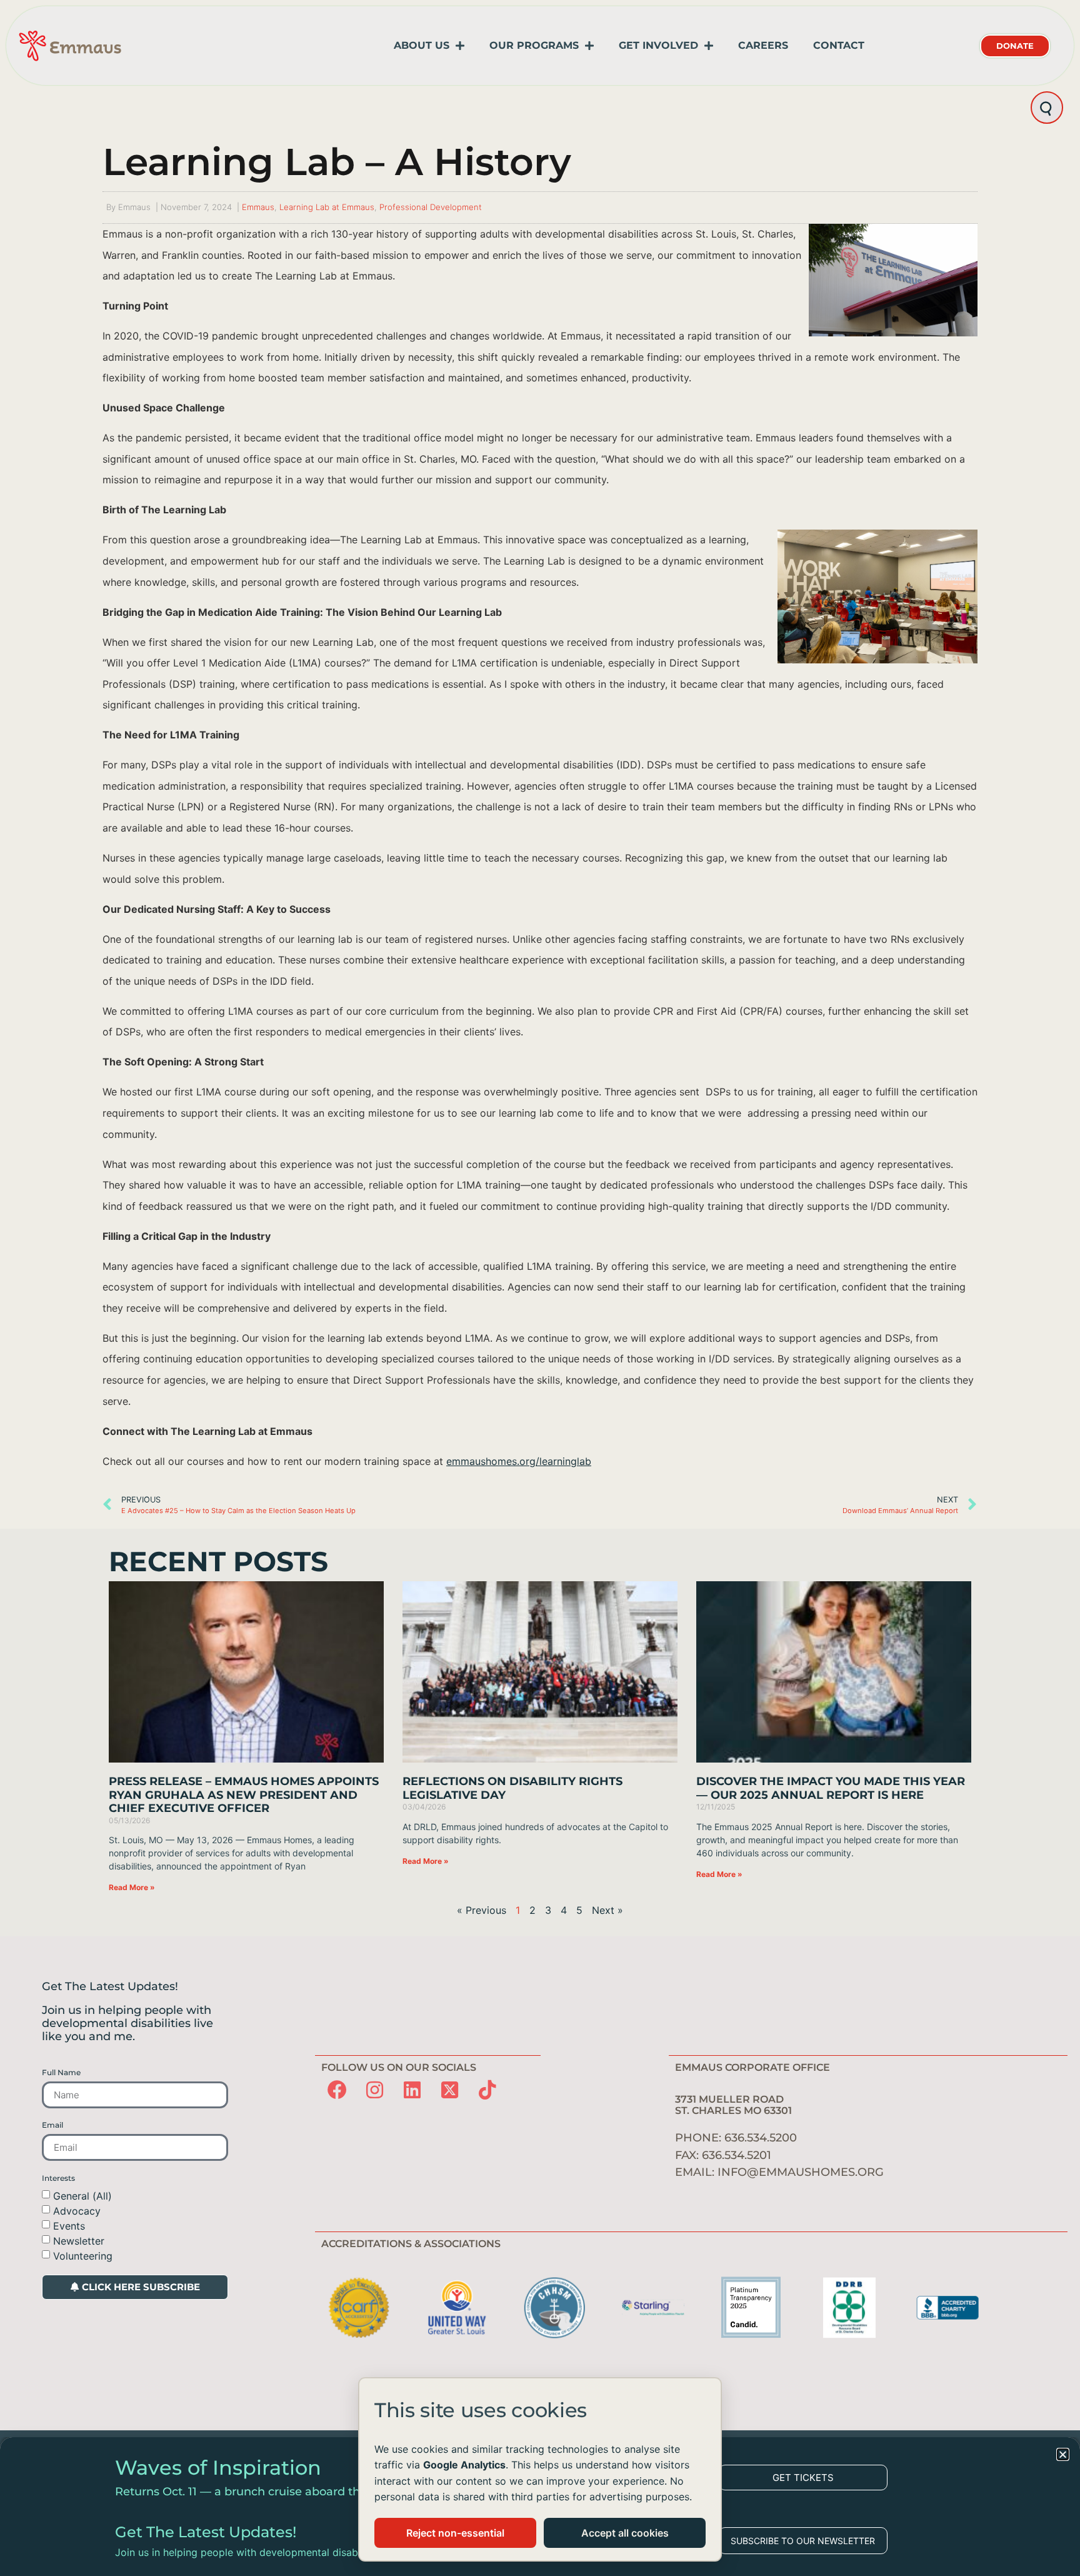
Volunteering (83, 2255)
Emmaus (258, 207)
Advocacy (77, 2210)
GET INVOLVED (658, 45)
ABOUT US (422, 45)
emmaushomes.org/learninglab (519, 1461)
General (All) (82, 2195)
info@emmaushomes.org (801, 2172)
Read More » (132, 1887)
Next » (607, 1910)
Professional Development (431, 207)
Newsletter (79, 2240)
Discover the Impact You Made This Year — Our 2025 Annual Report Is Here (831, 1788)
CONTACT (839, 45)
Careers (763, 45)
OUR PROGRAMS (534, 45)
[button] (1063, 2454)
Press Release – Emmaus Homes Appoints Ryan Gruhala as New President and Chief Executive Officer (244, 1795)
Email (52, 2125)
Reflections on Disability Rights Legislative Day (512, 1788)
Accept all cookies (625, 2533)
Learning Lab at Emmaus (327, 207)
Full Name (61, 2073)
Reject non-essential (455, 2533)
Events (69, 2225)
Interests (58, 2178)
